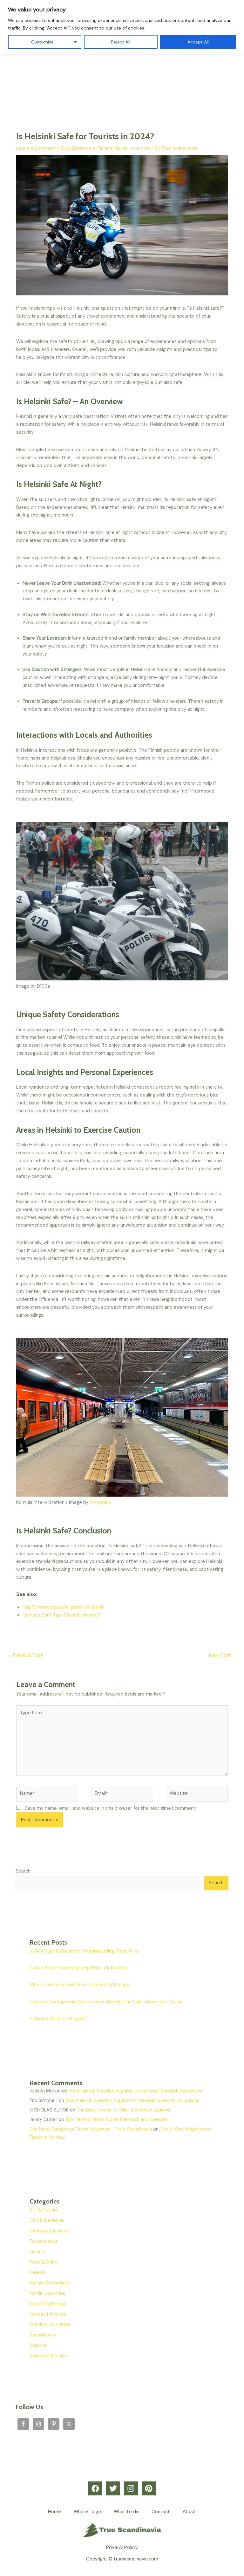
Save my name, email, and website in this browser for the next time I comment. (111, 1808)
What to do (126, 2512)
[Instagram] (131, 2488)
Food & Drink (43, 2262)
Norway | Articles (48, 2314)
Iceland (37, 2273)
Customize (42, 42)
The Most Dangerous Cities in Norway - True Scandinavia (91, 2129)
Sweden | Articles (48, 2356)
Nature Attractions (50, 2283)
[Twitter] (113, 2488)
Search (23, 1871)
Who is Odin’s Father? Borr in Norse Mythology (79, 1985)
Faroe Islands (44, 2241)
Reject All (121, 42)
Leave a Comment (36, 148)
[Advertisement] (122, 70)
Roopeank (100, 1502)
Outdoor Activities (50, 2325)
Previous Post (25, 1655)
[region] (122, 27)
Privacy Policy (122, 2547)
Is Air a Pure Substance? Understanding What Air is (84, 1951)
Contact (161, 2512)
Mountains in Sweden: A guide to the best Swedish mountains (136, 2091)
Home (54, 2512)
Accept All (198, 42)
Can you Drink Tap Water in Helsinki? (61, 1615)
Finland (105, 148)
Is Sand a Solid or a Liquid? (58, 2019)
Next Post (223, 1655)
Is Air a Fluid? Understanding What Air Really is (79, 1968)
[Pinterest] (149, 2488)
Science (38, 2345)
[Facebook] (95, 2488)
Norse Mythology (48, 2304)
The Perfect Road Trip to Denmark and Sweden (116, 2120)
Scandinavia (42, 2335)
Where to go (87, 2512)
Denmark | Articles (49, 2231)
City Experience (78, 148)
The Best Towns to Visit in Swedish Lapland (123, 2110)
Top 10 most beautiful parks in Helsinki (63, 1607)
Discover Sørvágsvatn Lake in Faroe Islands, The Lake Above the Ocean (106, 2002)
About (190, 2512)
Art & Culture (44, 2210)
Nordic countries (132, 148)
